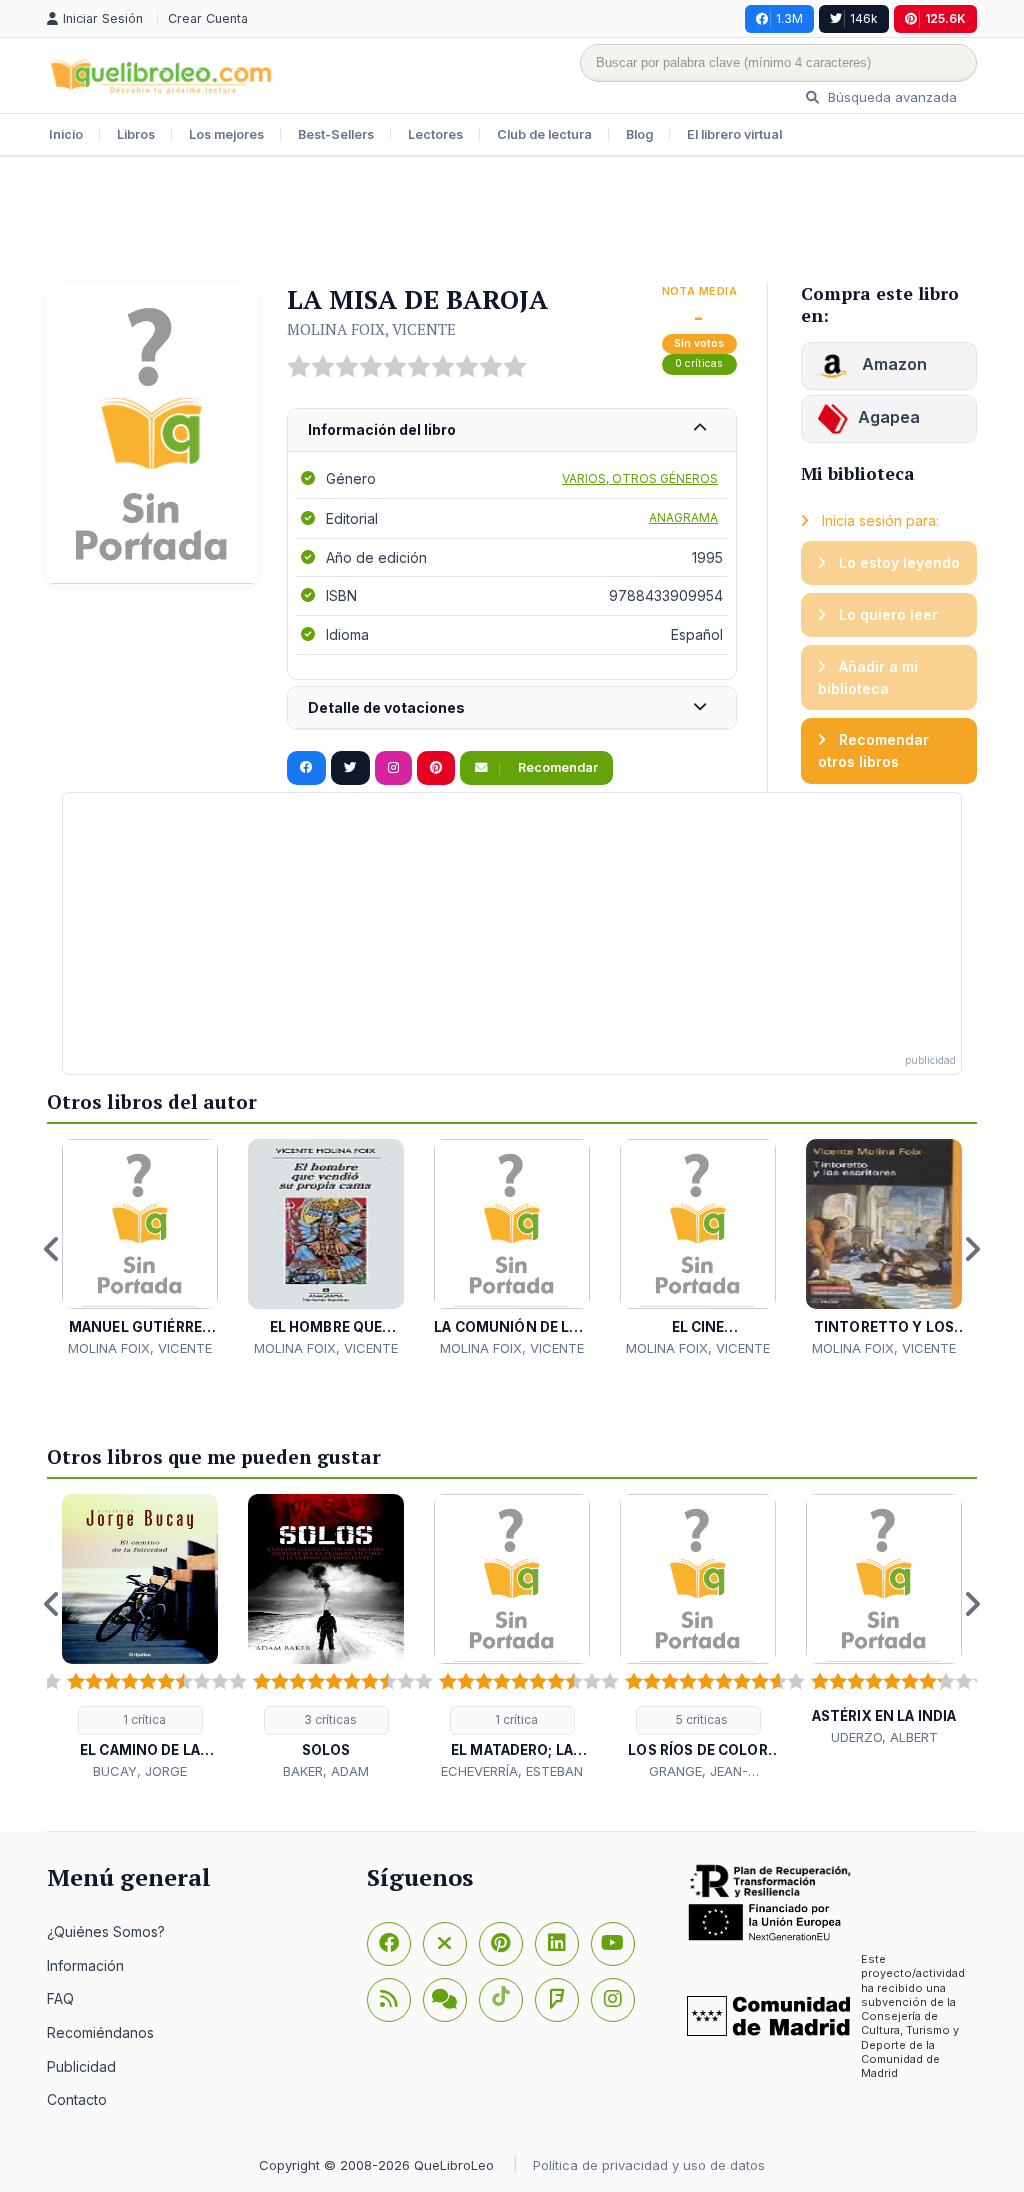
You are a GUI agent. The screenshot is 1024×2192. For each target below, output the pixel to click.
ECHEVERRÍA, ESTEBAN (512, 1771)
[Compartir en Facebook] (306, 768)
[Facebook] (389, 1944)
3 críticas (329, 1719)
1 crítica (143, 1719)
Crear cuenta (208, 18)
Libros (136, 134)
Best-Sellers (336, 134)
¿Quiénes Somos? (106, 1931)
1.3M (789, 18)
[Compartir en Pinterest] (436, 768)
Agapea (889, 417)
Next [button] (972, 1249)
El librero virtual (734, 134)
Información (85, 1965)
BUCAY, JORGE (140, 1771)
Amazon (892, 364)
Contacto (77, 2099)
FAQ (60, 1998)
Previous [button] (52, 1249)
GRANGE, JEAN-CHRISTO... (698, 1772)
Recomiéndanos (100, 2032)
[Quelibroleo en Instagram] (393, 768)
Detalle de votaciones (386, 707)
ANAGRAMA (683, 517)
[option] (140, 1248)
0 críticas (699, 363)
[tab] (512, 430)
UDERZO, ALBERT (884, 1737)
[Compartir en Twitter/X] (350, 768)
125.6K (945, 18)
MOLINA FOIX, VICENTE (371, 329)
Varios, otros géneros (640, 478)
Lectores (435, 134)
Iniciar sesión (105, 18)
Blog (639, 134)
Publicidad (81, 2066)
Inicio (66, 134)
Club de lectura (544, 134)
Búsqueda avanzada (890, 97)
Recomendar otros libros (873, 750)
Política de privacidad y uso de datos (649, 2165)
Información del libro (382, 429)
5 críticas (700, 1719)
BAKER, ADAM (326, 1771)
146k (864, 18)
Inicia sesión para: (878, 520)
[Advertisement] (512, 222)
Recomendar (556, 767)
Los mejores (226, 134)
